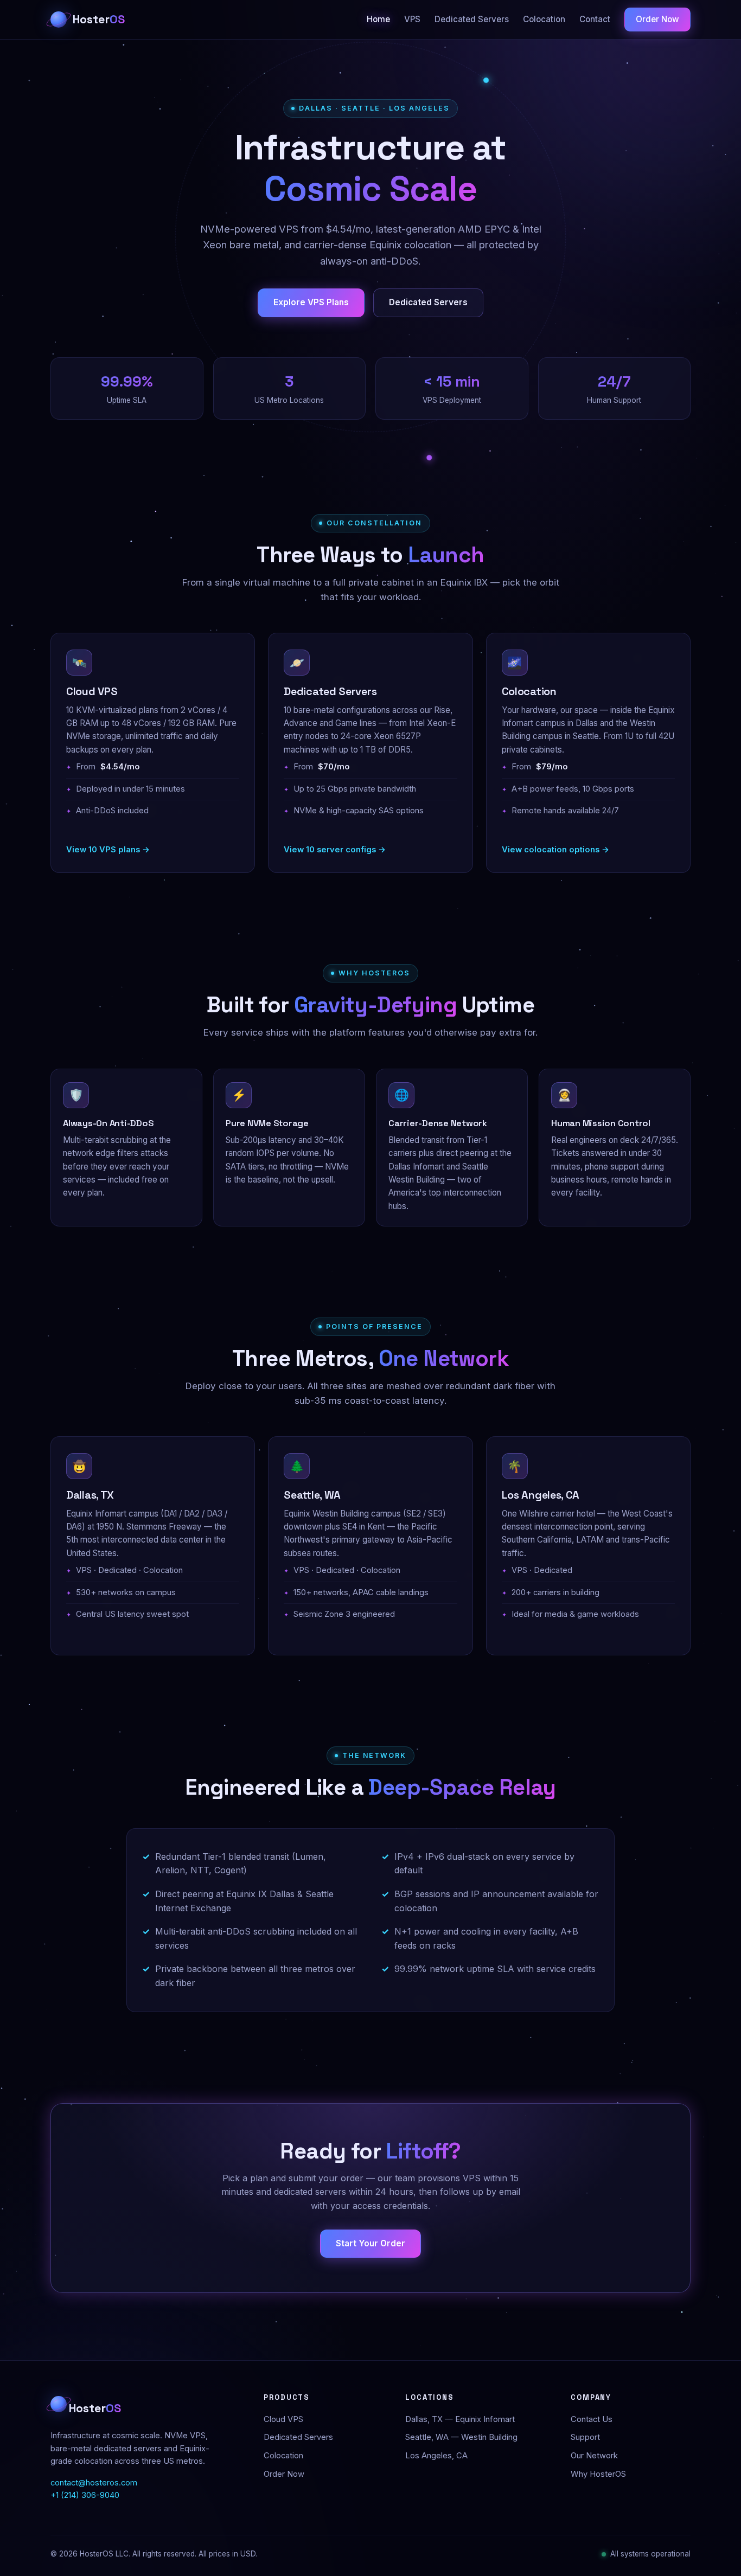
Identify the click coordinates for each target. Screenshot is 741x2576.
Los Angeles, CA (436, 2456)
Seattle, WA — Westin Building (461, 2437)
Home (378, 19)
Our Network (594, 2456)
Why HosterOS (598, 2474)
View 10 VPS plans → (108, 850)
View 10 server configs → (335, 850)
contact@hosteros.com (94, 2483)
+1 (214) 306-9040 (85, 2495)
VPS (412, 19)
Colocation (544, 19)
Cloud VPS (283, 2419)
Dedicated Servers (472, 19)
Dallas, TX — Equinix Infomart (460, 2419)
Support (585, 2437)
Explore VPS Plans (311, 302)
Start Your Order (370, 2243)
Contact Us (592, 2419)
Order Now (657, 19)
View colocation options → (555, 850)
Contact (595, 19)
